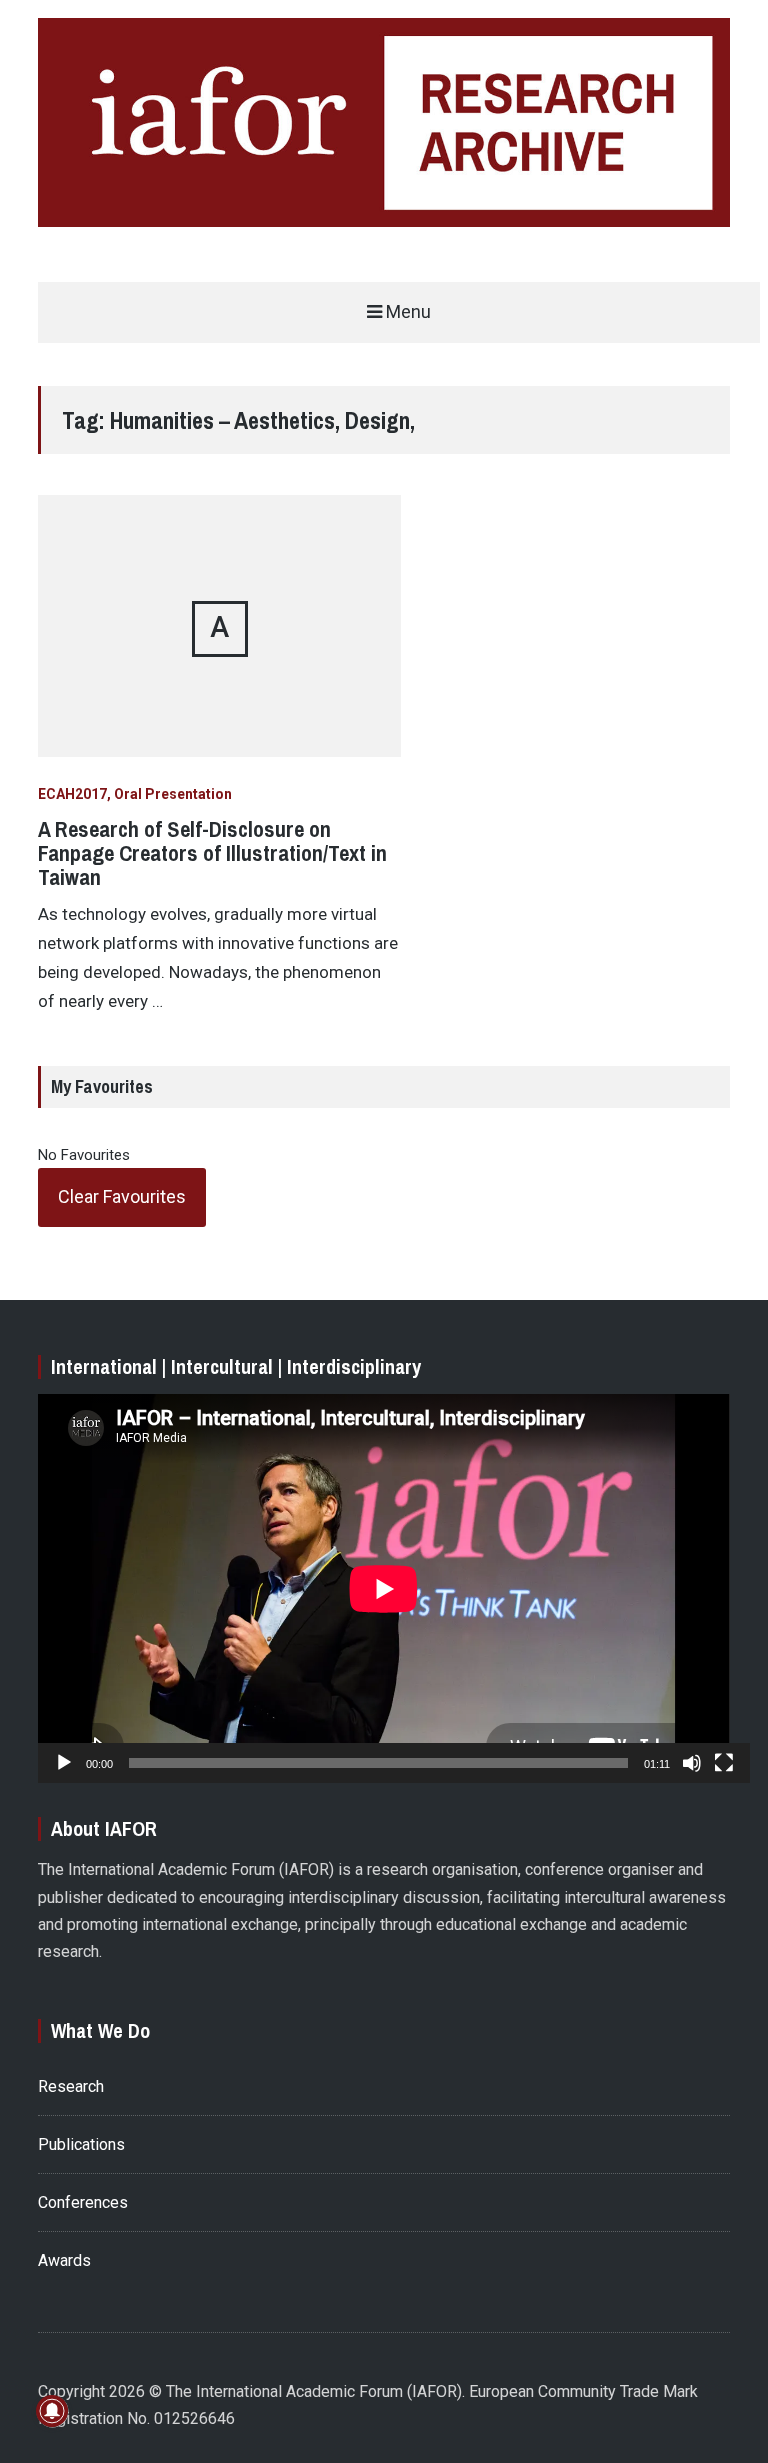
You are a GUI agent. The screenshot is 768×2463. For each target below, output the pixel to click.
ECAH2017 (72, 794)
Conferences (83, 2202)
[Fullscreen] (724, 1763)
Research (71, 2086)
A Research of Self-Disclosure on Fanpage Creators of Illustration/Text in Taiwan (212, 853)
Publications (81, 2144)
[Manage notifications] (52, 2411)
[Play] (64, 1763)
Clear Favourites (122, 1196)
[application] (383, 1588)
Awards (64, 2260)
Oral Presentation (173, 794)
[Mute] (692, 1763)
